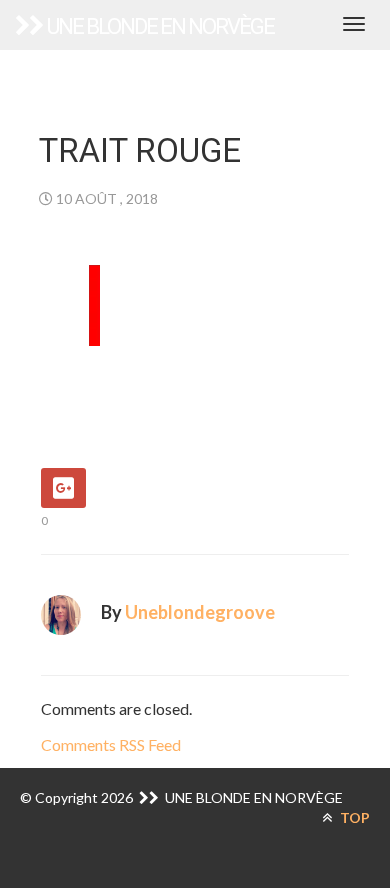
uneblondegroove (200, 612)
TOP (353, 817)
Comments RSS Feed (111, 744)
